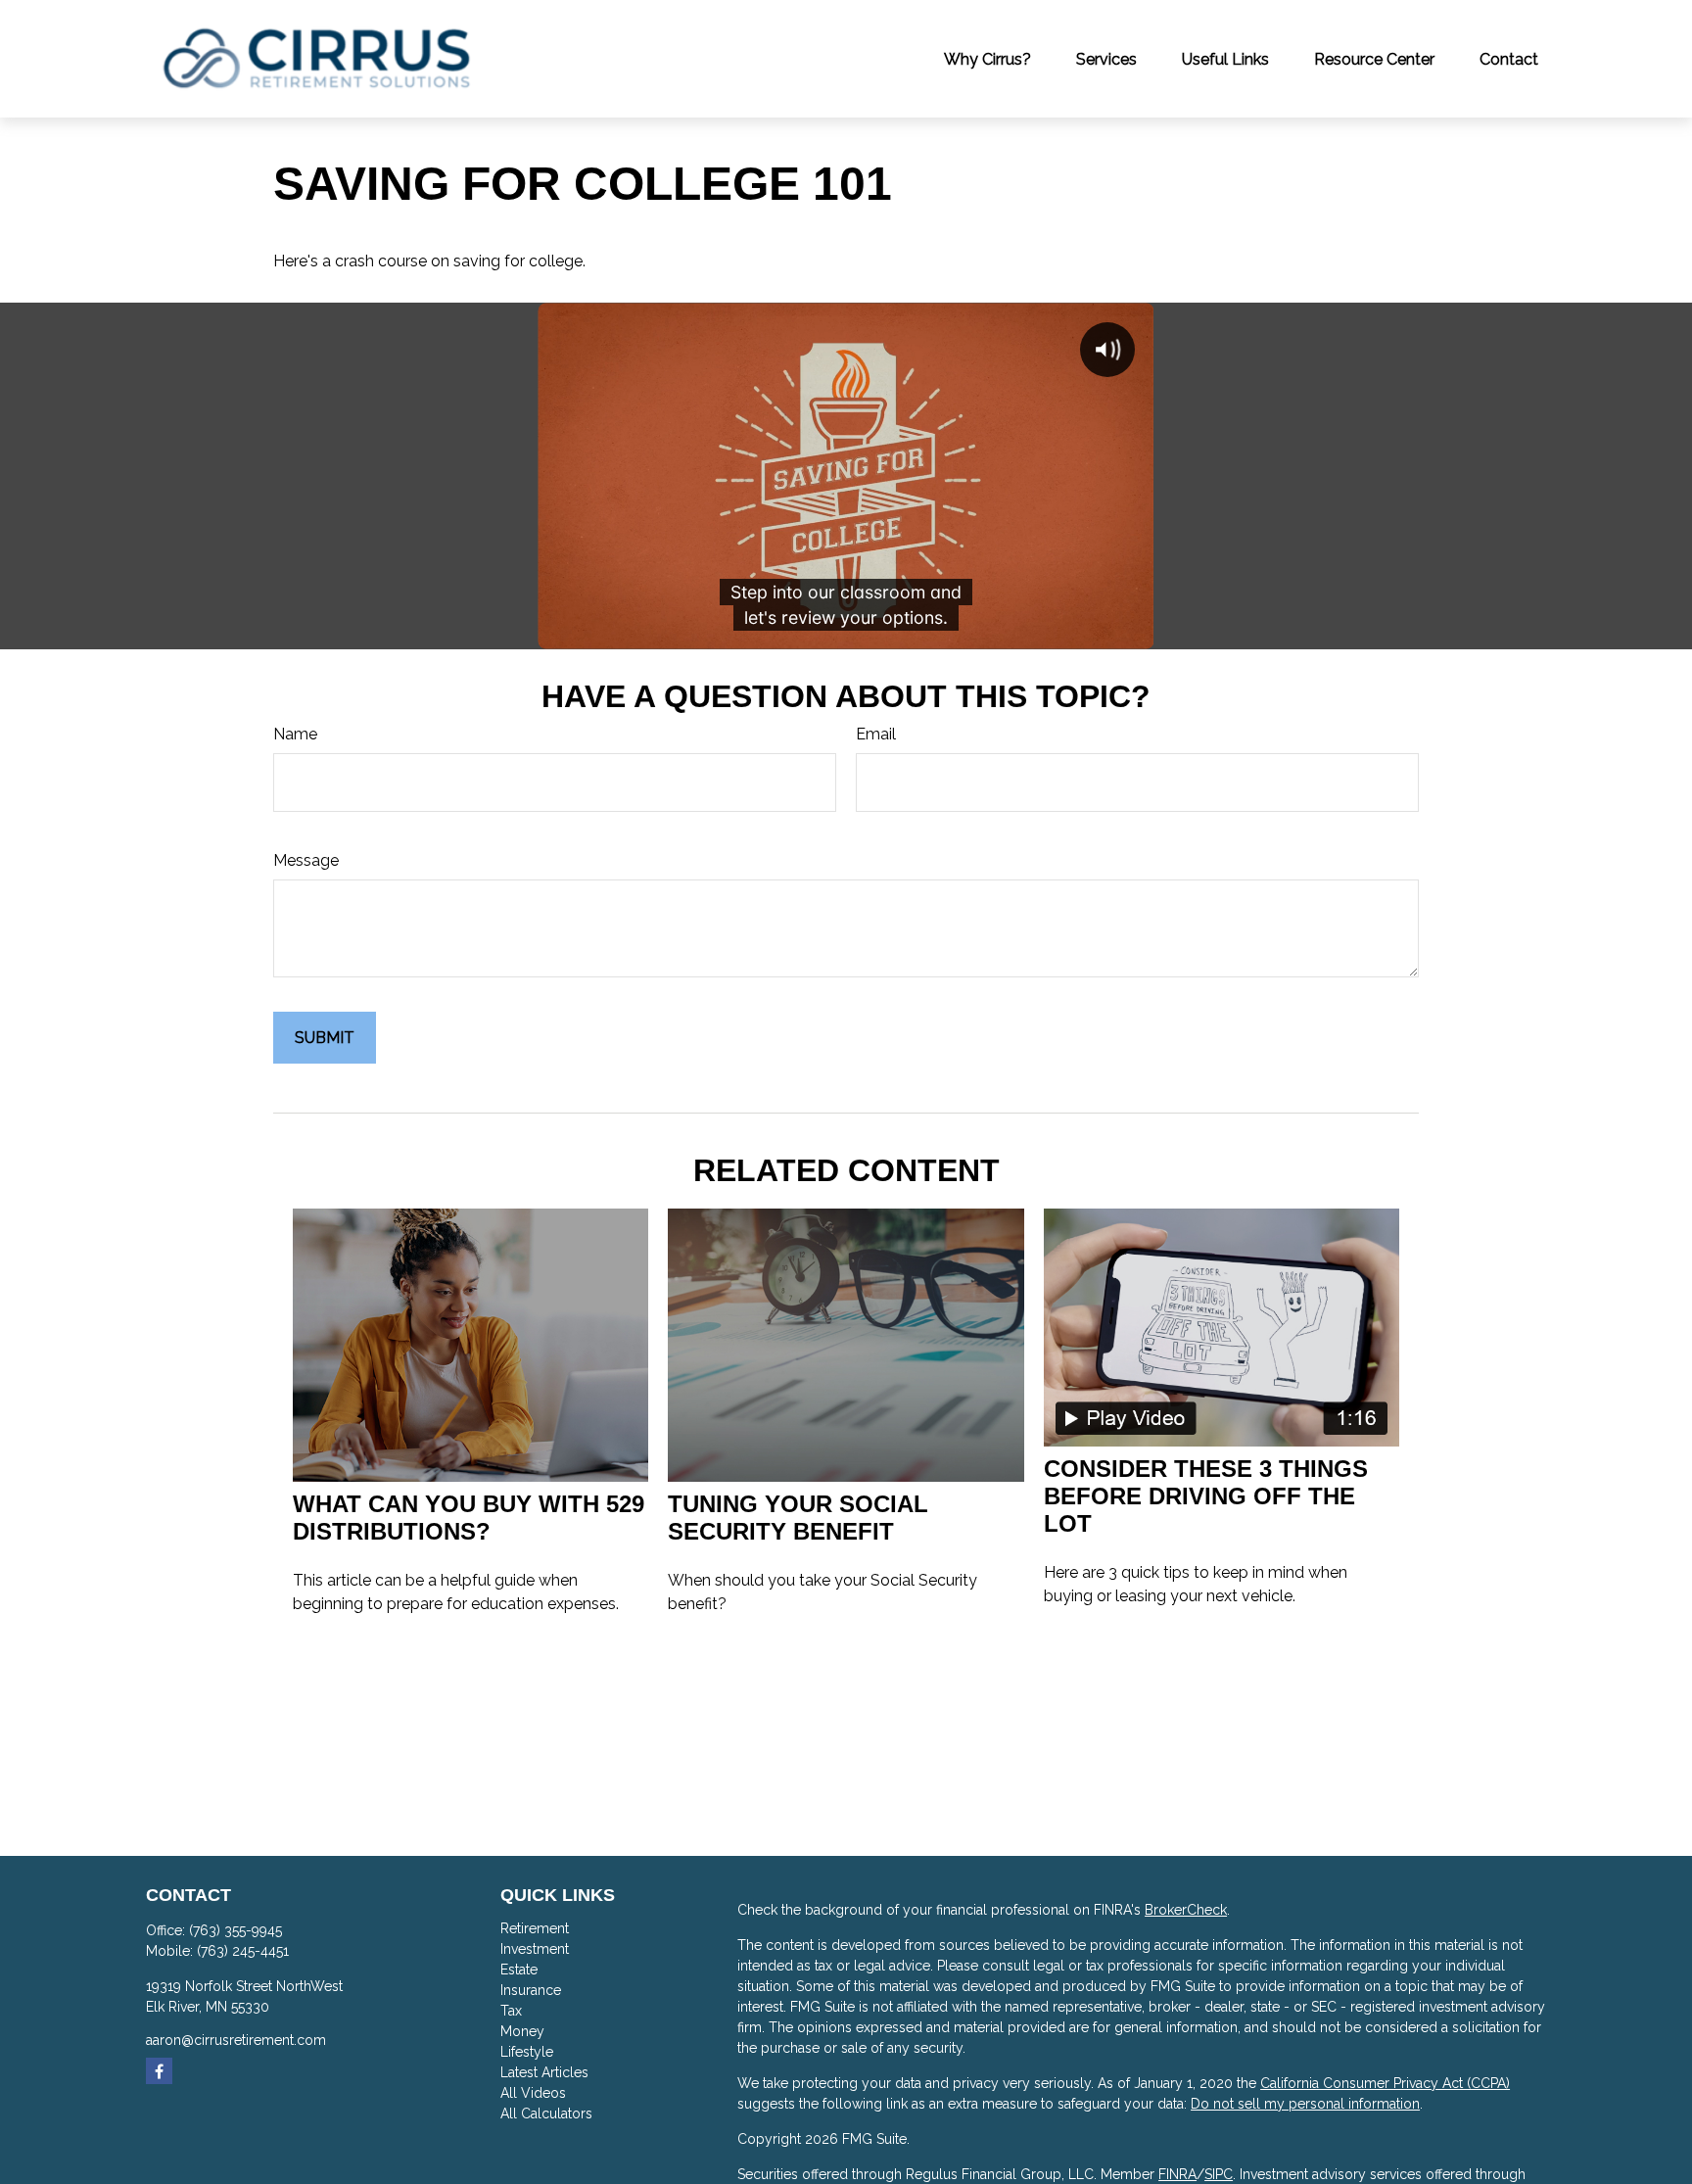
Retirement (535, 1928)
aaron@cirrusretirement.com (236, 2040)
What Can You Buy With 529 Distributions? (469, 1518)
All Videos (533, 2093)
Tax (511, 2011)
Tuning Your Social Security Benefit (798, 1518)
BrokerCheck (1186, 1910)
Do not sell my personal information (1305, 2104)
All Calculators (546, 2113)
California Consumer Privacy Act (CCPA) (1385, 2083)
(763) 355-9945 (235, 1930)
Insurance (531, 1990)
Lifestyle (527, 2052)
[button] (987, 59)
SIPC (1219, 2174)
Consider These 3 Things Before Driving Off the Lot (1206, 1496)
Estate (519, 1970)
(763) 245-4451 (243, 1951)
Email (876, 734)
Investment (535, 1949)
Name (295, 734)
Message (306, 860)
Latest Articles (544, 2072)
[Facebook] (159, 2071)
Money (522, 2031)
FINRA (1177, 2174)
